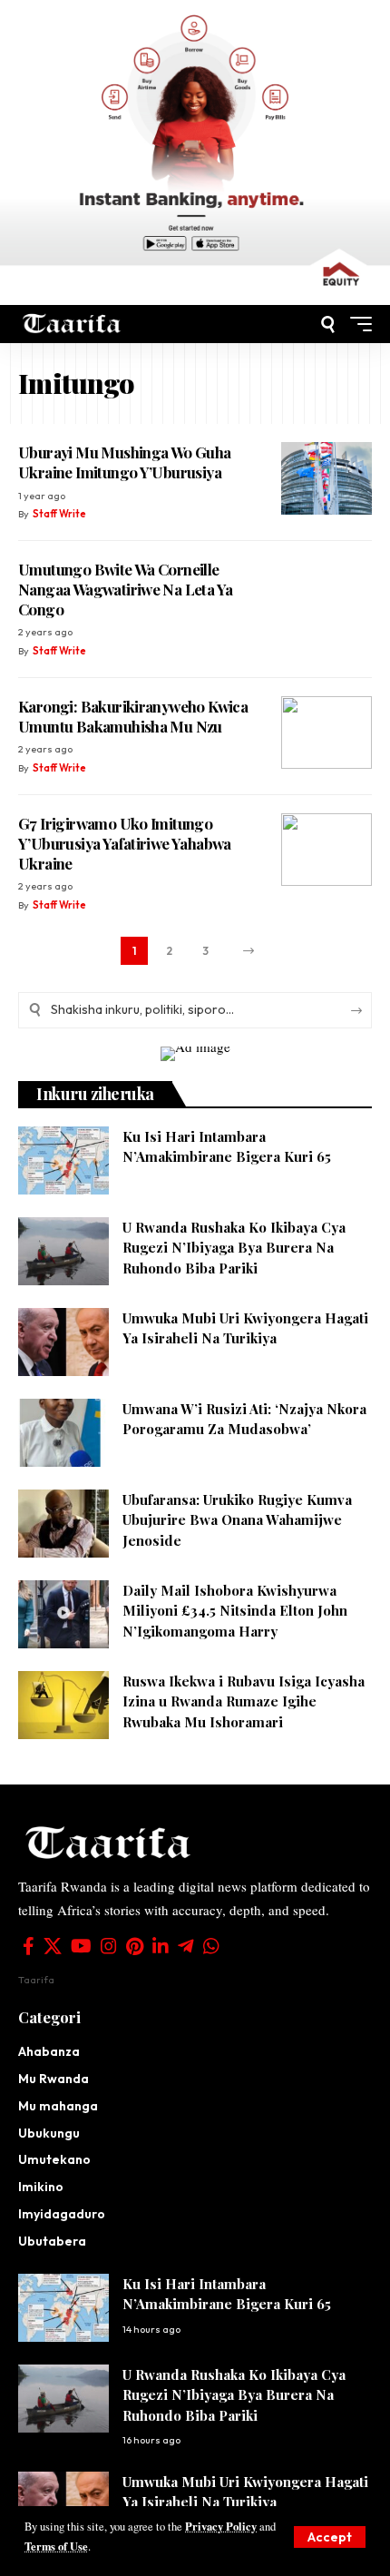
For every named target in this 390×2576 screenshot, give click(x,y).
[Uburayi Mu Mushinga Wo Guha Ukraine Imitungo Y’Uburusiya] (327, 478)
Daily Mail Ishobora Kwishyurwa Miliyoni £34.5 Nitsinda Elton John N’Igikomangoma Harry (235, 1611)
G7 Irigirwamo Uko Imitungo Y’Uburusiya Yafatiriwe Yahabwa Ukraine (125, 843)
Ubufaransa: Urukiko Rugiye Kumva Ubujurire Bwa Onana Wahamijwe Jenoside (237, 1520)
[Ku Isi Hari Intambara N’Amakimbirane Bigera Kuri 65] (63, 1160)
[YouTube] (81, 1946)
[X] (53, 1946)
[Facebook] (29, 1946)
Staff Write (59, 514)
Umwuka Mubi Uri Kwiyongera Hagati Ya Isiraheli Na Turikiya (245, 2492)
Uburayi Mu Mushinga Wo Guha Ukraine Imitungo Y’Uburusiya (125, 462)
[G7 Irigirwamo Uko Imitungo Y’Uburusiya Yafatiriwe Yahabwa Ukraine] (327, 850)
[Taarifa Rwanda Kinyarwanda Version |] (72, 324)
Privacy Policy (221, 2526)
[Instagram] (109, 1946)
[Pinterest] (135, 1946)
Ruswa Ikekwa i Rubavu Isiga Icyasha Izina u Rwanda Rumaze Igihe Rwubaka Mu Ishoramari (244, 1701)
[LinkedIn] (161, 1946)
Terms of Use (56, 2546)
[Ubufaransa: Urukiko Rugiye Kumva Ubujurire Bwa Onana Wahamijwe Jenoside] (63, 1524)
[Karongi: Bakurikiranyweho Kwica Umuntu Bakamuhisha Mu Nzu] (327, 732)
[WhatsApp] (211, 1946)
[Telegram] (186, 1946)
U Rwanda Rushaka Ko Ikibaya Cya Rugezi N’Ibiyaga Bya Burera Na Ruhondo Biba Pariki (234, 1248)
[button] (330, 2537)
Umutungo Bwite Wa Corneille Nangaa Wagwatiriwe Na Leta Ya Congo (125, 589)
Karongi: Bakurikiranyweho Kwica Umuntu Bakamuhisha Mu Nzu (133, 716)
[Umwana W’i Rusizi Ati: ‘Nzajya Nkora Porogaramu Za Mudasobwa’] (63, 1433)
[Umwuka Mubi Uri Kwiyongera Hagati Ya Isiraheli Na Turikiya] (63, 1342)
